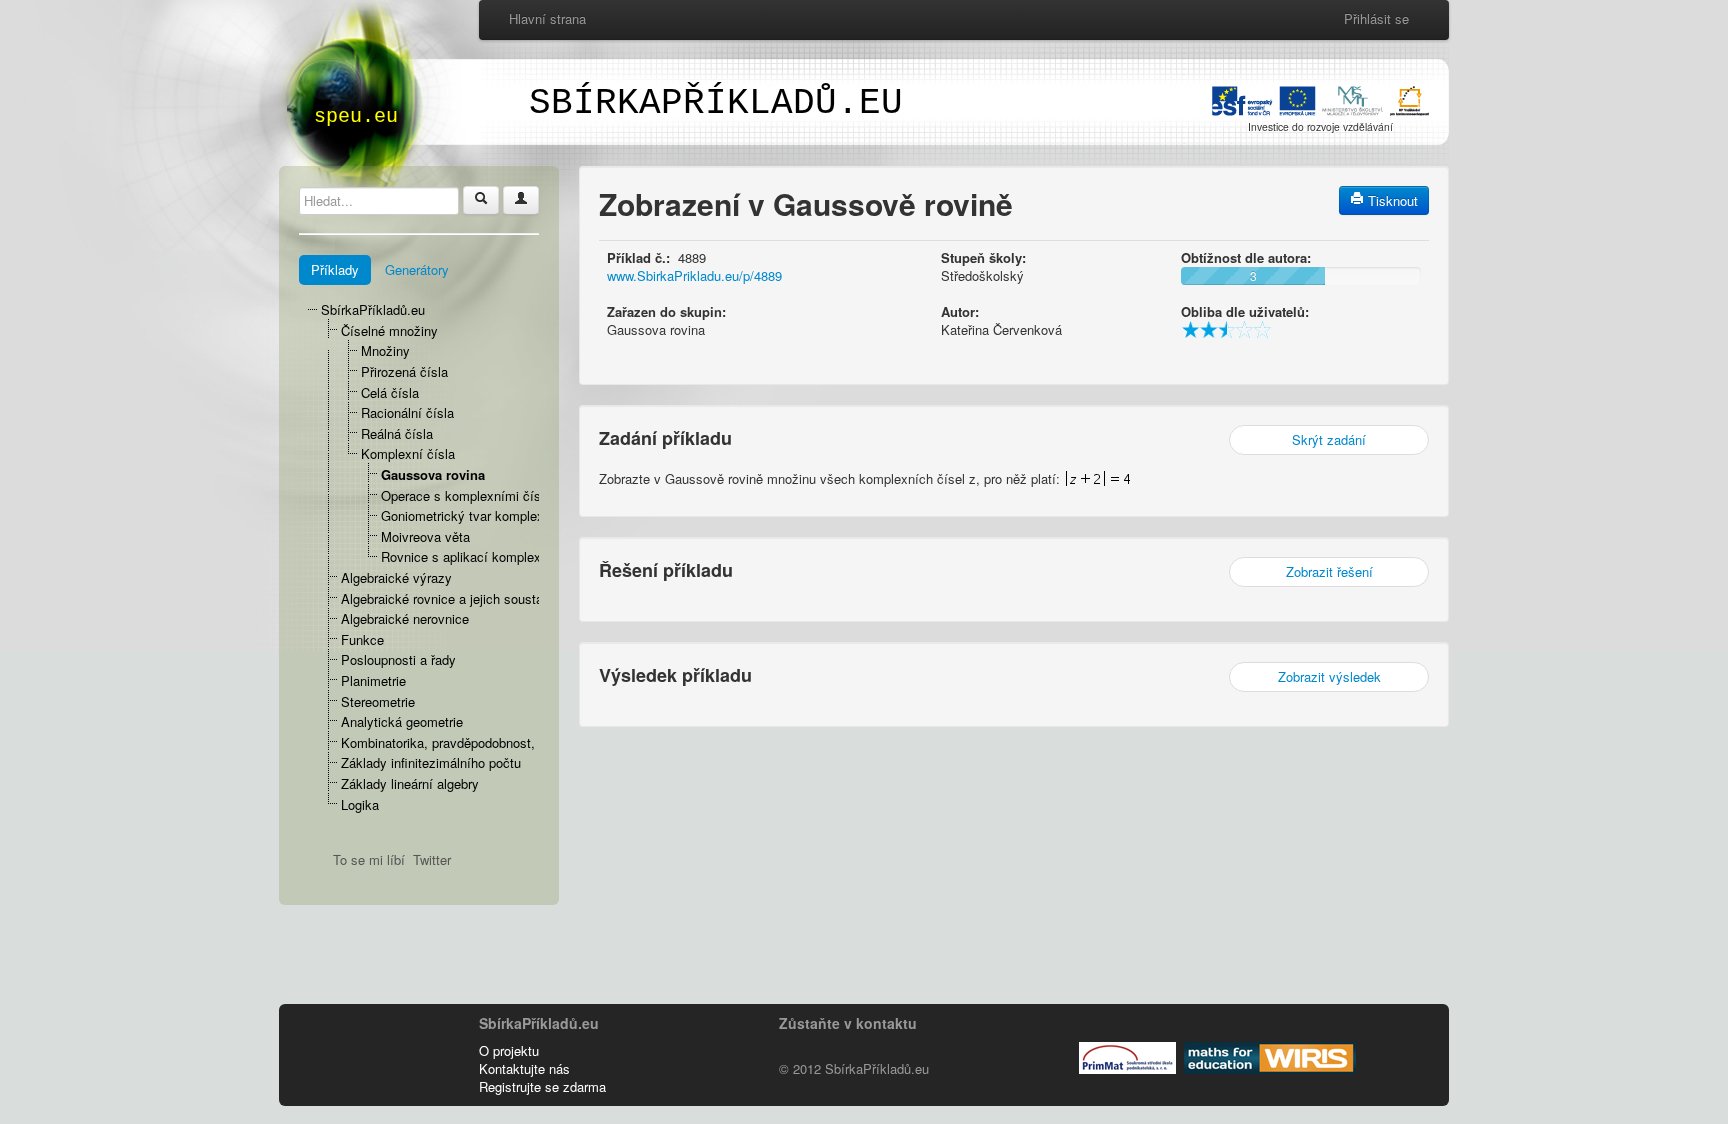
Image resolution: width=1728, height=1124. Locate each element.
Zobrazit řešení (1329, 571)
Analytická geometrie (402, 721)
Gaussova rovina (433, 474)
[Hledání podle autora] (521, 200)
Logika (360, 804)
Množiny (385, 350)
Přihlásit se (1376, 18)
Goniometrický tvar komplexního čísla (491, 515)
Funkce (362, 639)
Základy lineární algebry (410, 783)
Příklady (335, 269)
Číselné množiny (389, 330)
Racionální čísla (407, 412)
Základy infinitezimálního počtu (431, 762)
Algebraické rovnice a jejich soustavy (449, 598)
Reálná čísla (397, 433)
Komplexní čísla (408, 453)
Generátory (417, 269)
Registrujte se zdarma (542, 1086)
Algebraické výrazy (396, 577)
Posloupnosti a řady (398, 659)
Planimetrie (373, 680)
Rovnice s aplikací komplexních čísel (489, 556)
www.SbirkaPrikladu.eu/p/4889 (694, 275)
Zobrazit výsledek (1329, 676)
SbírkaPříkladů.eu (373, 309)
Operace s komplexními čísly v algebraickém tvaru (528, 495)
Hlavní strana (547, 18)
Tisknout (1391, 200)
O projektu (509, 1050)
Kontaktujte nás (524, 1068)
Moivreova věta (425, 536)
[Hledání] (481, 200)
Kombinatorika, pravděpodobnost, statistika (466, 742)
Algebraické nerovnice (405, 618)
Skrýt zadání (1329, 439)
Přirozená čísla (404, 371)
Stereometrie (378, 701)
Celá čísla (390, 392)
